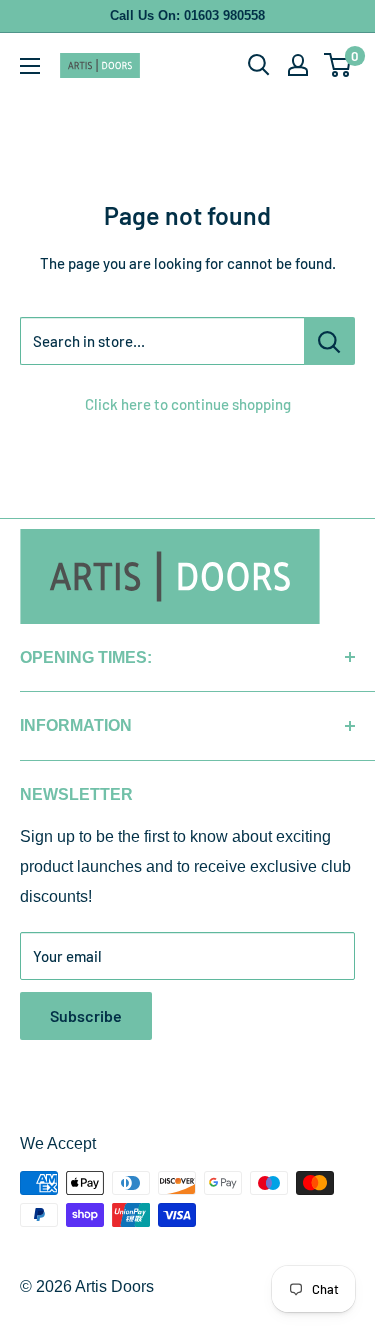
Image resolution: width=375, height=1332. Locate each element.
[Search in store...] (329, 341)
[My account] (298, 65)
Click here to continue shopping (188, 404)
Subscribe (86, 1015)
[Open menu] (30, 66)
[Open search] (259, 65)
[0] (338, 65)
